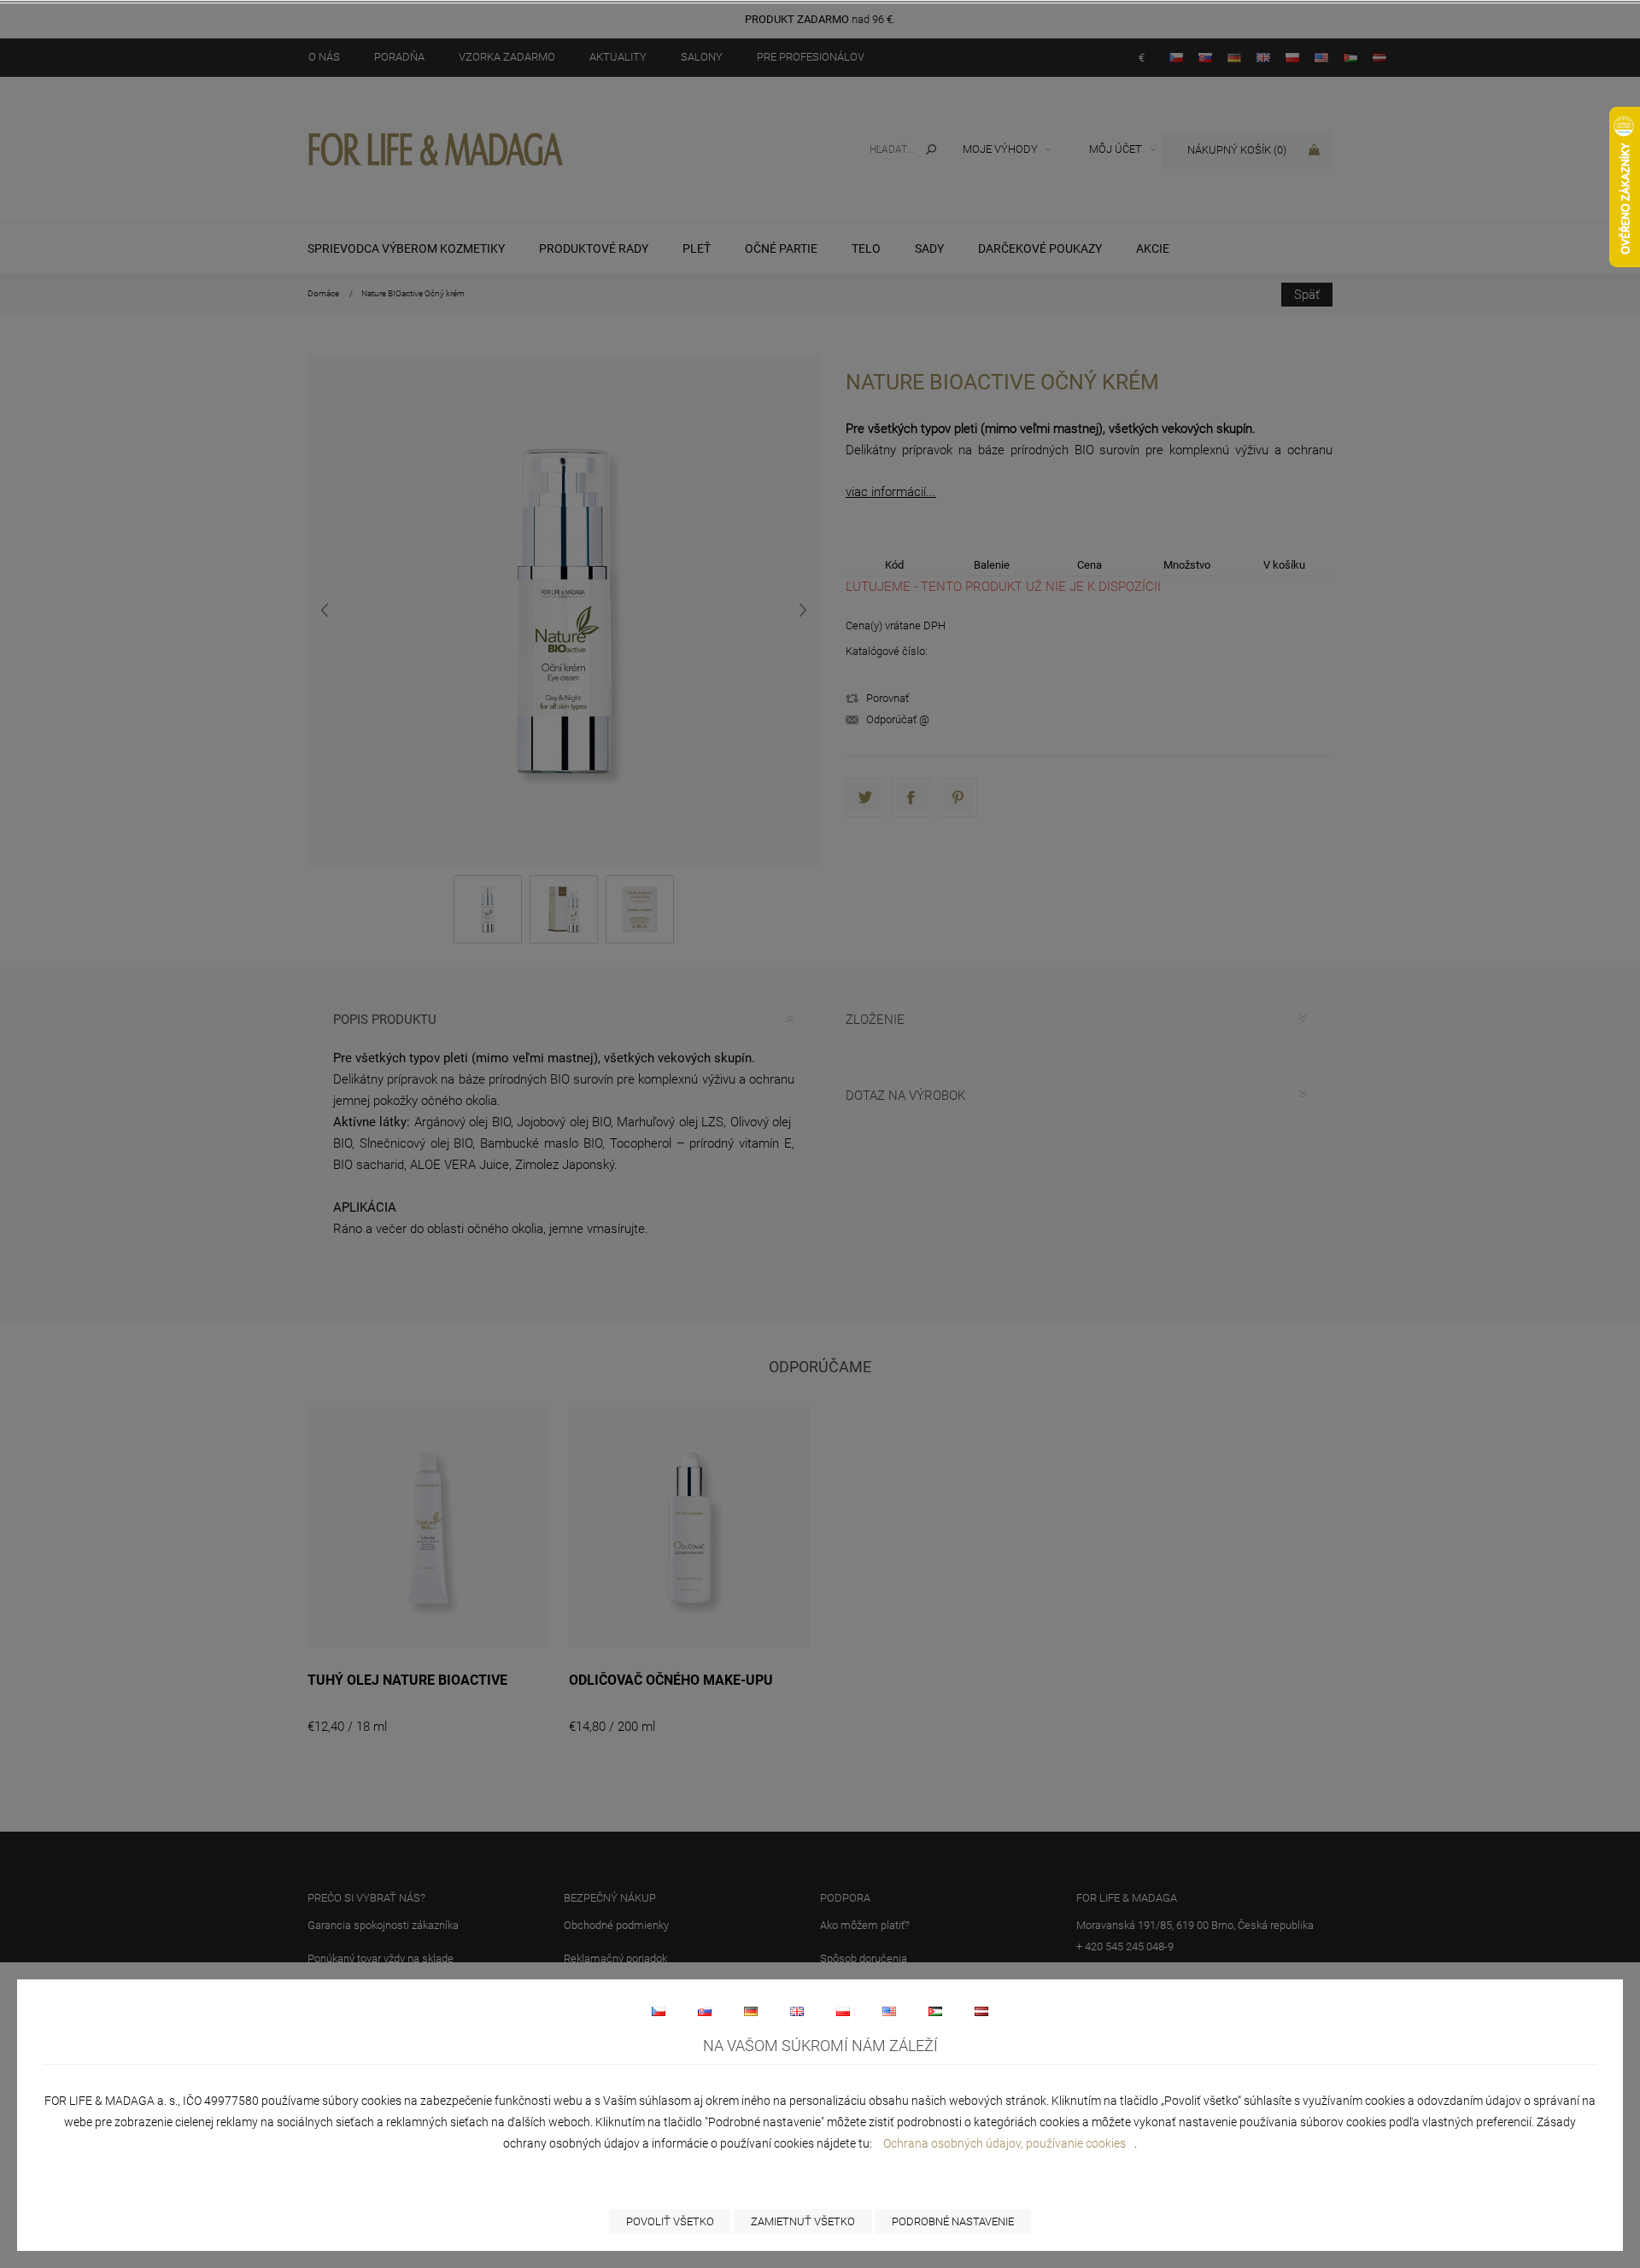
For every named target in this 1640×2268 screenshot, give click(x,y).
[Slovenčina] (705, 2011)
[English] (797, 2011)
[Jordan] (935, 2011)
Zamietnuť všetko (803, 2221)
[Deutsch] (751, 2011)
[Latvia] (981, 2011)
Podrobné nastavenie (953, 2221)
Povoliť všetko (670, 2221)
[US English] (889, 2011)
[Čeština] (659, 2011)
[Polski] (843, 2011)
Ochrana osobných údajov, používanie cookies (1004, 2143)
